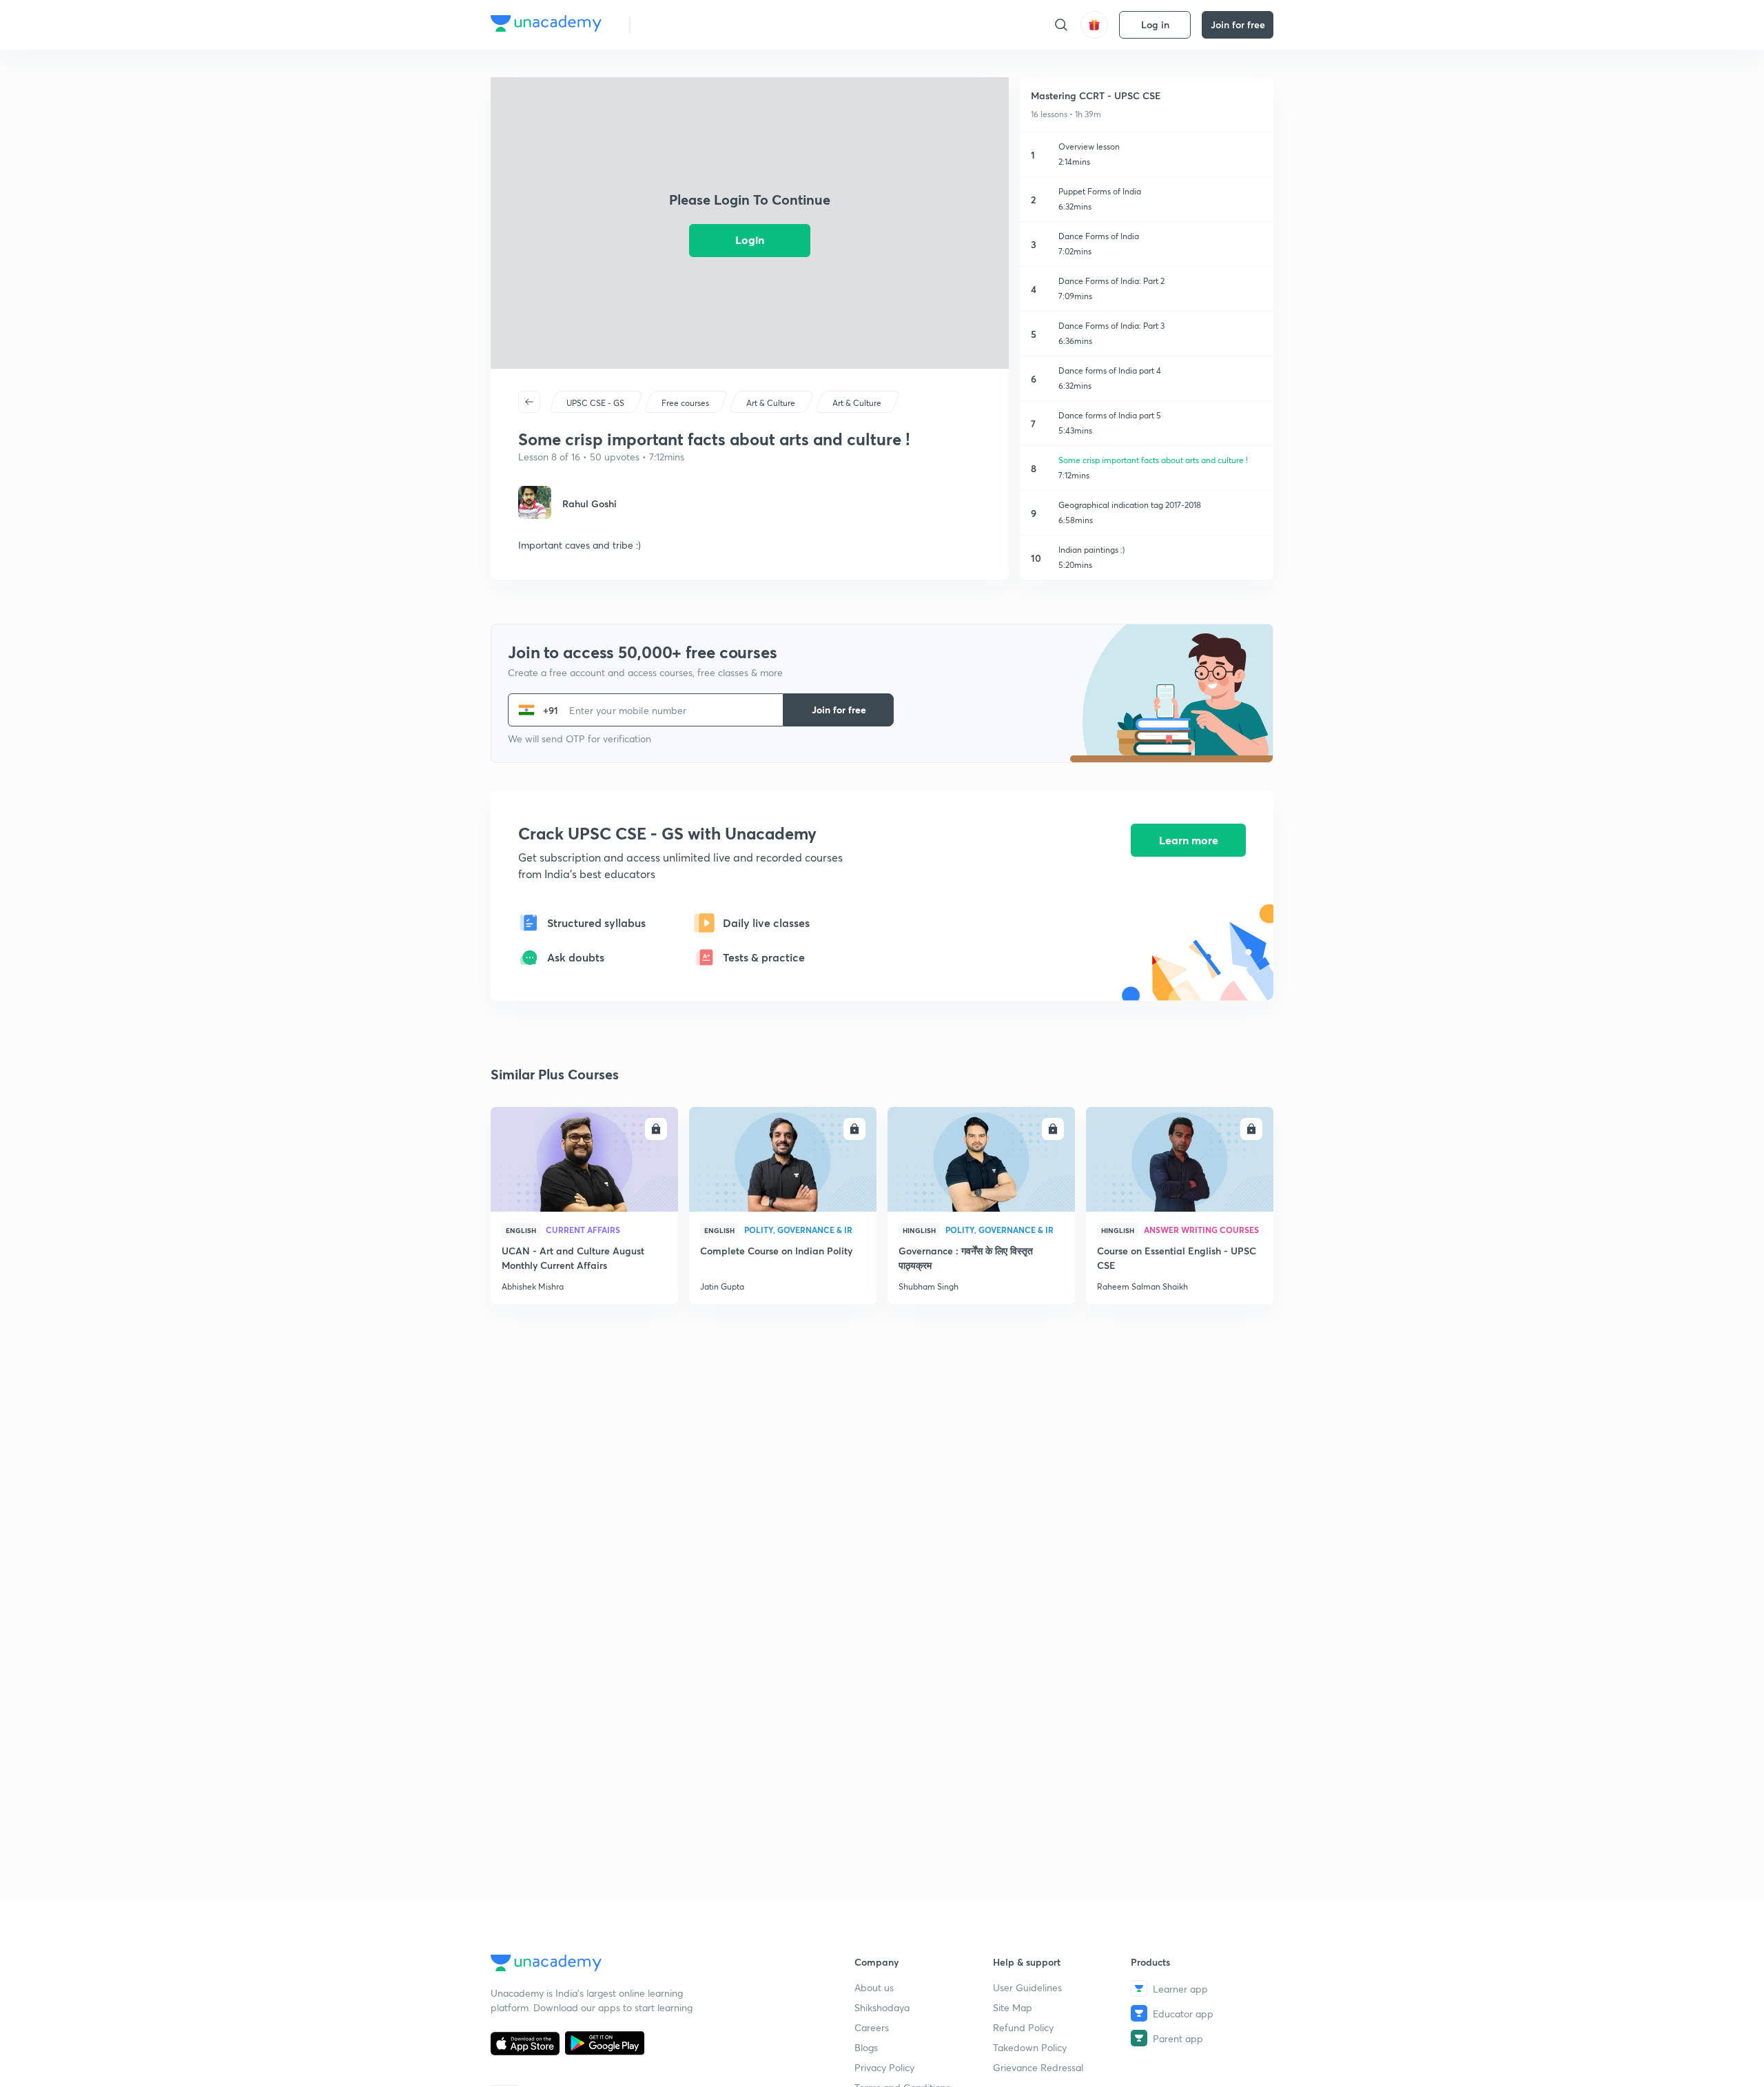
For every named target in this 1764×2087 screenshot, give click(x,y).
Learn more (1189, 840)
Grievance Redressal (1038, 2067)
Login (750, 240)
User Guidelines (1027, 1987)
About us (874, 1987)
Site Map (1013, 2007)
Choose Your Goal (702, 24)
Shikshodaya (882, 2007)
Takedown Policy (1030, 2047)
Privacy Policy (884, 2067)
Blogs (866, 2047)
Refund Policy (1023, 2027)
